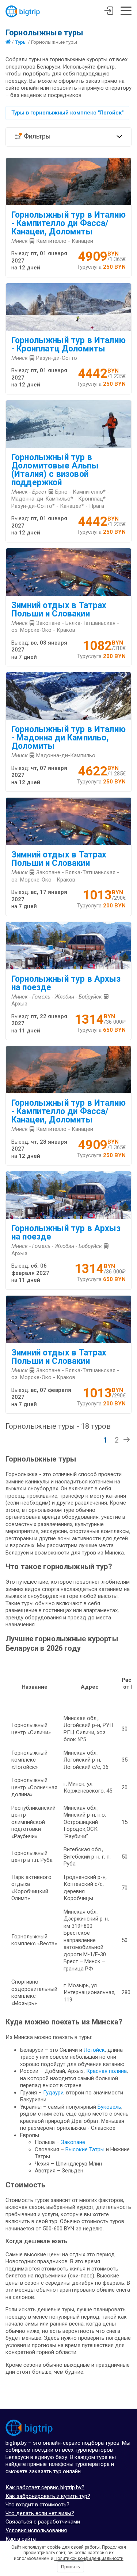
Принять (71, 2567)
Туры (21, 42)
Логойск (94, 2050)
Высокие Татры (85, 2149)
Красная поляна (106, 2071)
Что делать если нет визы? (40, 2513)
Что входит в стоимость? (37, 2505)
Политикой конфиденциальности (89, 2559)
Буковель (109, 2107)
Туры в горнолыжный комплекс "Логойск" (67, 113)
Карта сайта (21, 2539)
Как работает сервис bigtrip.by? (45, 2487)
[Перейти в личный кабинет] (109, 12)
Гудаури (53, 2093)
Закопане (73, 2142)
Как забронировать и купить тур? (48, 2496)
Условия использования (36, 2530)
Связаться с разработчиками (43, 2522)
